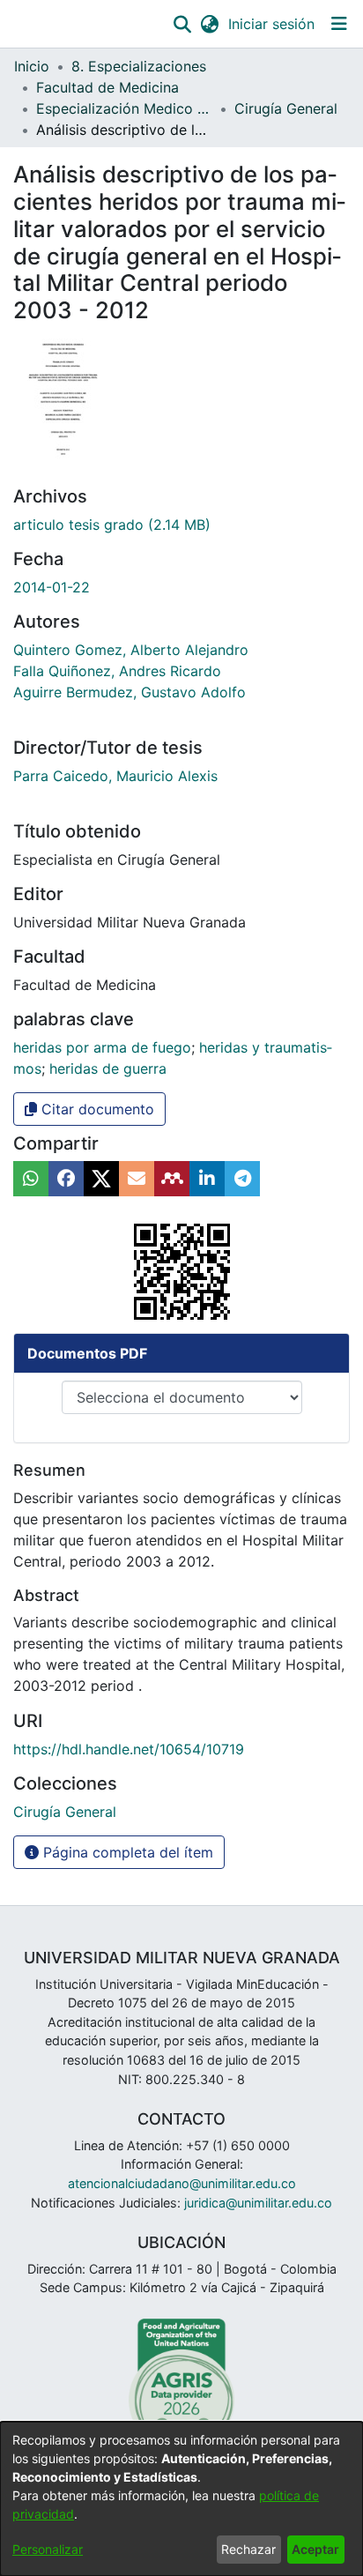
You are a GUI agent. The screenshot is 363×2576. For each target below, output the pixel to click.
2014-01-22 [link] (52, 587)
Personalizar (48, 2549)
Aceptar (315, 2549)
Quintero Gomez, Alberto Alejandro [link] (131, 650)
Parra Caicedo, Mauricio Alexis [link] (115, 776)
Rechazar (248, 2549)
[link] (112, 525)
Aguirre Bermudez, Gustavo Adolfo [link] (130, 692)
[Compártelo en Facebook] (66, 1179)
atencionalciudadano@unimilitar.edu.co (182, 2183)
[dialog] (181, 2499)
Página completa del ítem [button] (126, 1852)
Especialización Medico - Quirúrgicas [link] (124, 108)
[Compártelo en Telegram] (242, 1179)
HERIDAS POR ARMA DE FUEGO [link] (102, 1047)
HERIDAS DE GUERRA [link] (108, 1068)
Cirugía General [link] (286, 108)
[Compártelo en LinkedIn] (207, 1179)
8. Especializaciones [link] (139, 66)
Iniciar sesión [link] (272, 24)
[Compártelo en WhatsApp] (31, 1179)
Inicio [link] (32, 66)
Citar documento (96, 1109)
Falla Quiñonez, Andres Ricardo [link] (117, 671)
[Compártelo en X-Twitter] (101, 1179)
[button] (182, 24)
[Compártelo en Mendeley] (172, 1179)
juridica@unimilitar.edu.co (258, 2203)
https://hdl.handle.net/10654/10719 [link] (129, 1749)
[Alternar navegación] (339, 24)
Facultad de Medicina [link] (107, 87)
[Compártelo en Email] (137, 1179)
